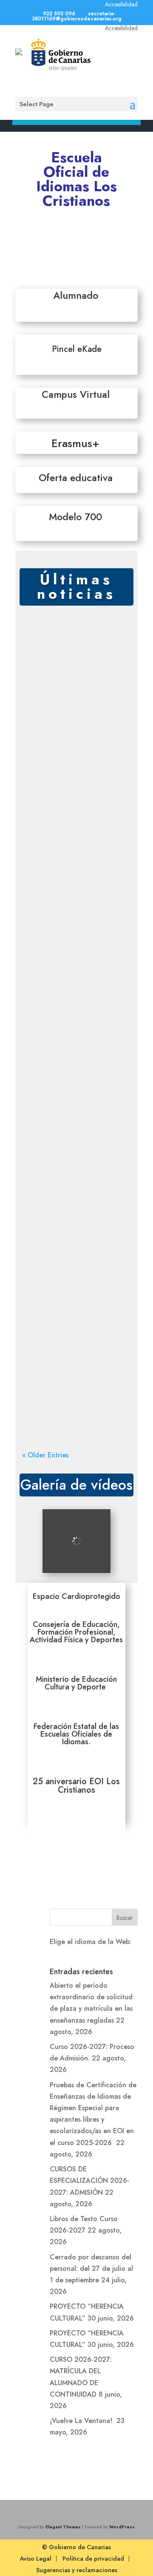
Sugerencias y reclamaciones (77, 2570)
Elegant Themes (63, 2527)
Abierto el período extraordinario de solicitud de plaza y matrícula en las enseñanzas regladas (72, 655)
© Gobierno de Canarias (76, 2547)
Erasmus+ (75, 443)
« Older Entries (45, 1455)
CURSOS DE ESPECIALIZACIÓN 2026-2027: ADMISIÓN (71, 999)
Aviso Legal (35, 2559)
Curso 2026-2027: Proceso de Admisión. (75, 756)
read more (49, 700)
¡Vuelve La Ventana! (82, 2421)
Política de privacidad (93, 2559)
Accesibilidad (121, 4)
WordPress (122, 2527)
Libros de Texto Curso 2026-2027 (75, 1096)
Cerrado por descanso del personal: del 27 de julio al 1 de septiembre (78, 1187)
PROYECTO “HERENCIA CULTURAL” (57, 1283)
